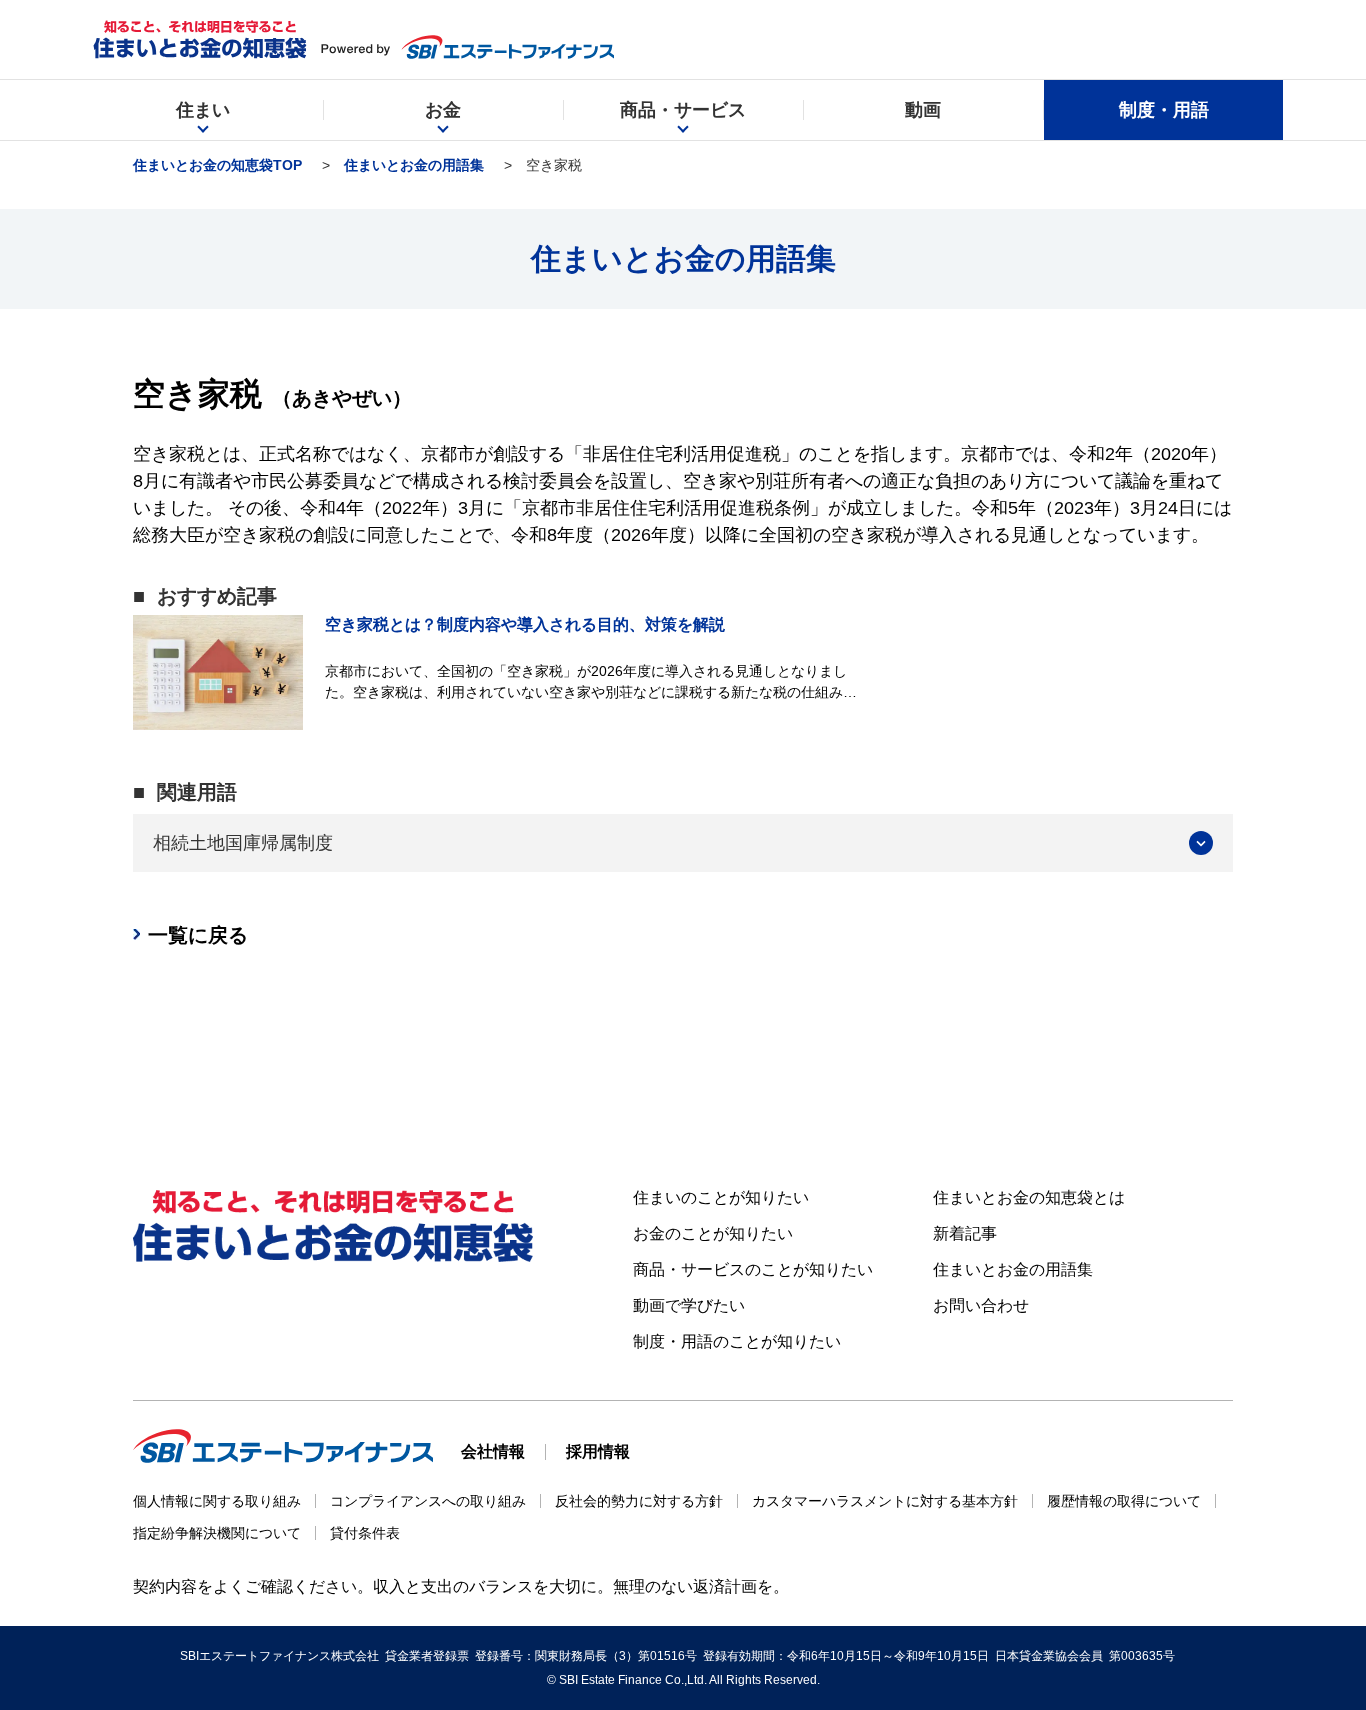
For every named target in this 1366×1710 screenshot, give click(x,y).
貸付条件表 (365, 1533)
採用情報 (598, 1451)
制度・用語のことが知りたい (737, 1341)
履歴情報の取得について (1124, 1501)
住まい (203, 110)
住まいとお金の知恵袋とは (1029, 1197)
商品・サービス (683, 110)
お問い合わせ (981, 1305)
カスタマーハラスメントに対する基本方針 (885, 1501)
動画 (923, 110)
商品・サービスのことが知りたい (753, 1269)
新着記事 (965, 1233)
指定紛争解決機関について (217, 1533)
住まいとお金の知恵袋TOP (217, 165)
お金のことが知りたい (713, 1233)
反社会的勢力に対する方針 (639, 1501)
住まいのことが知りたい (721, 1197)
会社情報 (493, 1451)
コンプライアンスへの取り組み (428, 1501)
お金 (443, 110)
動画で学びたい (689, 1305)
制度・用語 (1164, 110)
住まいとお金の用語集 (414, 165)
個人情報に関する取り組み (217, 1501)
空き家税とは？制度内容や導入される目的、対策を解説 (525, 624)
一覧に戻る (198, 935)
